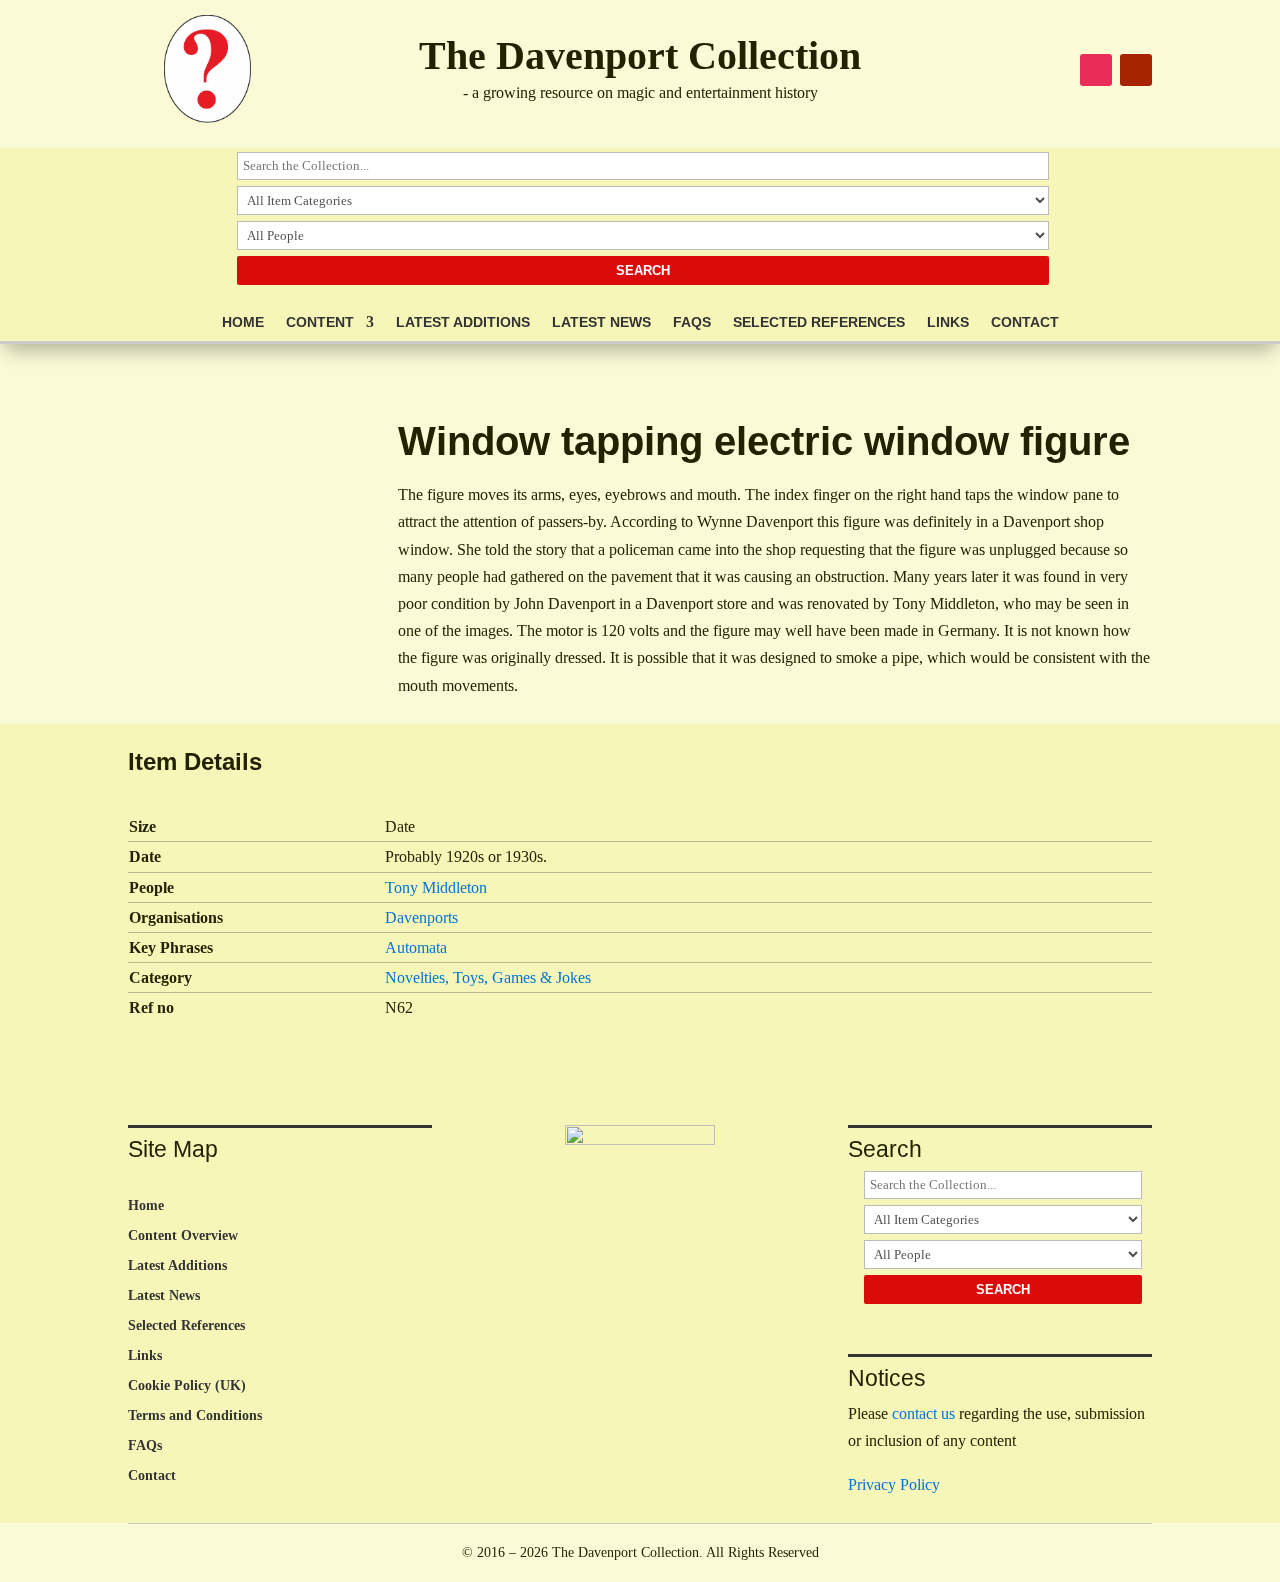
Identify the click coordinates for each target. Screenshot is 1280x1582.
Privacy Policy (894, 1484)
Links (948, 322)
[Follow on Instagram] (1096, 70)
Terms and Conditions (195, 1416)
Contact (1025, 322)
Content (320, 322)
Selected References (819, 322)
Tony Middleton (436, 887)
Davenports (421, 917)
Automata (416, 947)
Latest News (601, 322)
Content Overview (183, 1236)
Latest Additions (463, 322)
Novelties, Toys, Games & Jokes (488, 977)
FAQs (692, 322)
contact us (923, 1413)
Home (243, 322)
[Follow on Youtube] (1136, 70)
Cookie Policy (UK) (187, 1386)
